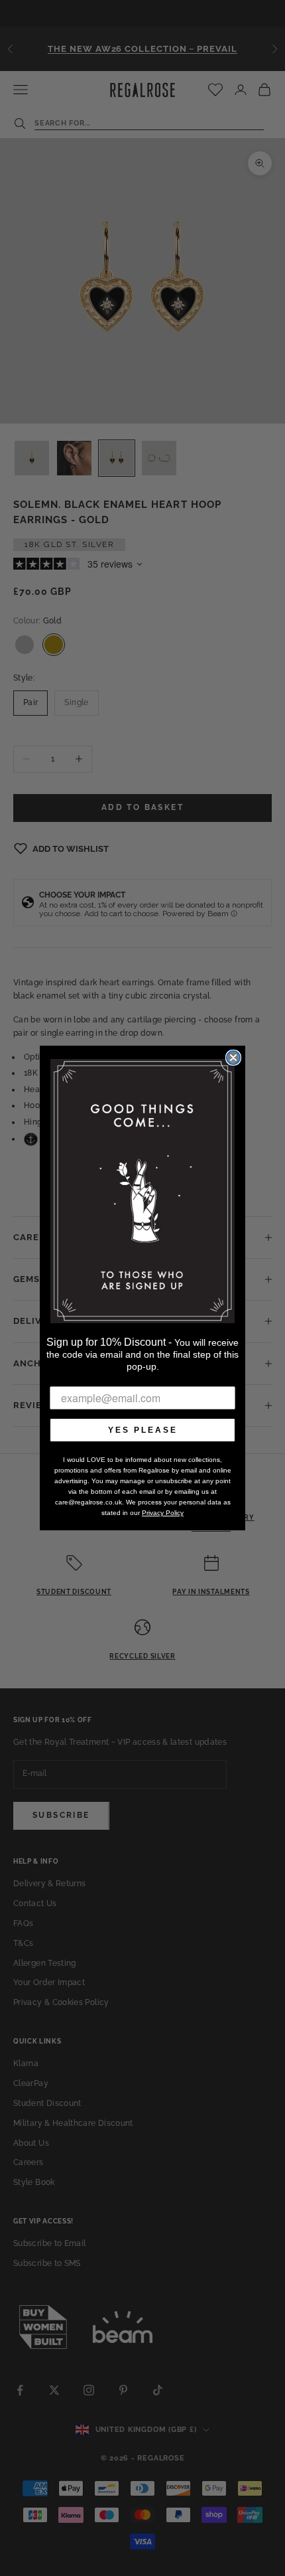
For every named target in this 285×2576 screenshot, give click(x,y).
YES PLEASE (143, 1430)
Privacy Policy (163, 1513)
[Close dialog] (233, 1058)
